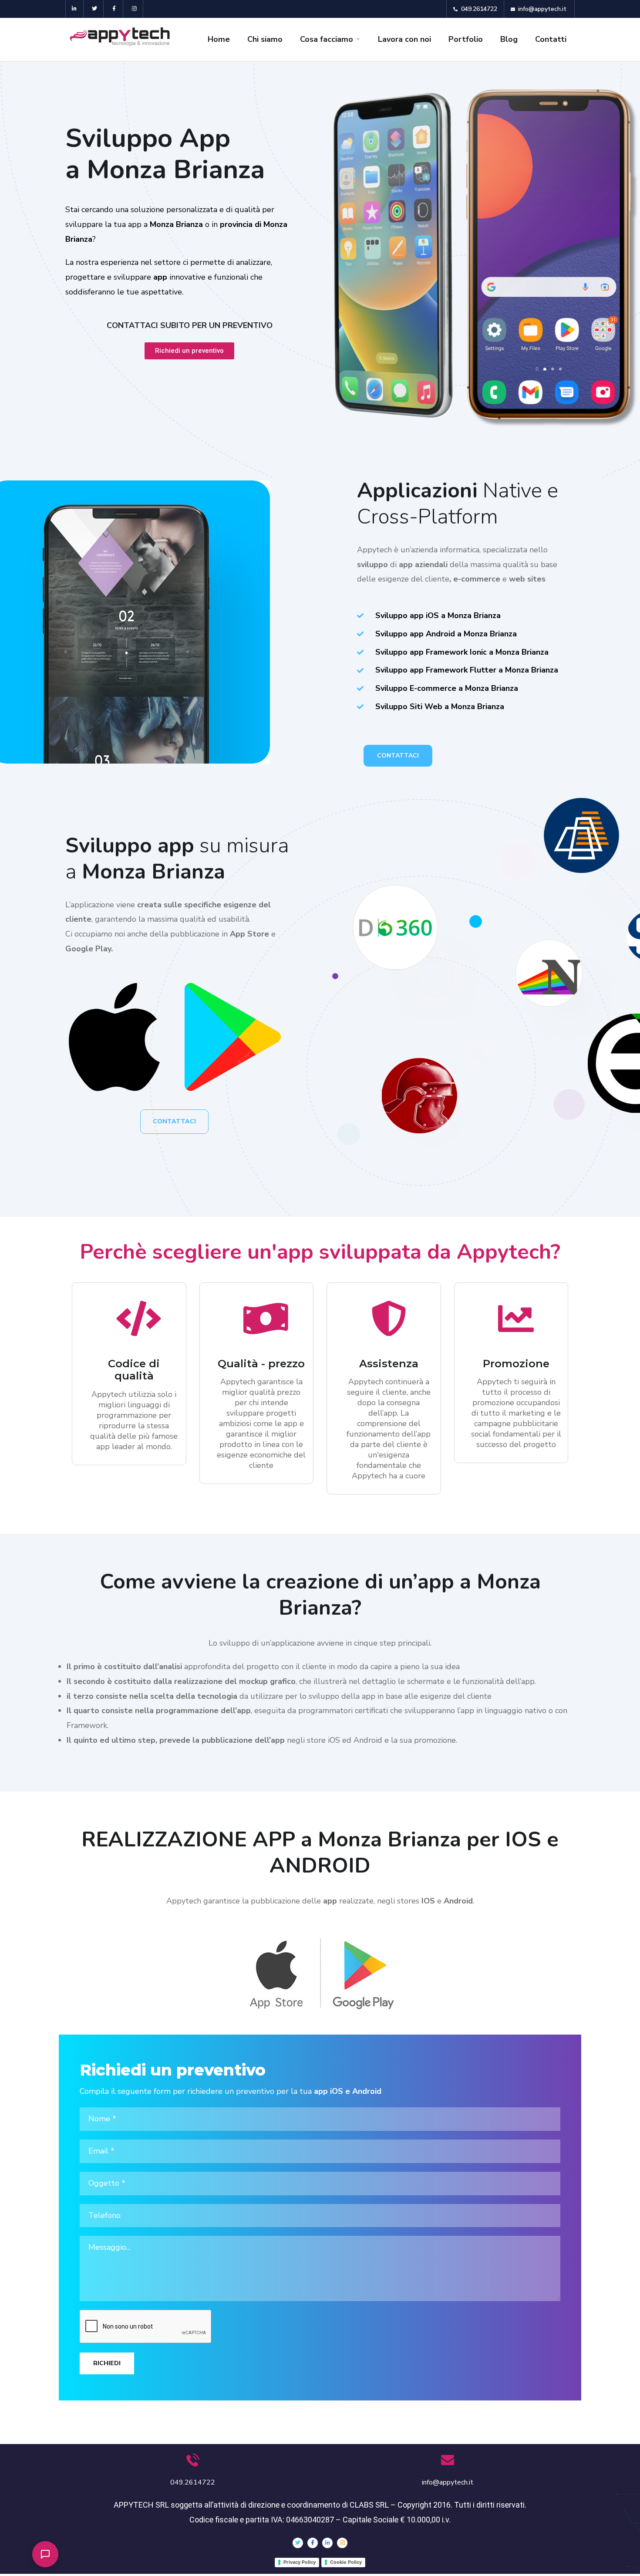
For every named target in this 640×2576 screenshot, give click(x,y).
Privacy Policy (300, 2562)
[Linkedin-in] (75, 9)
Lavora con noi (404, 39)
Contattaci (398, 756)
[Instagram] (134, 9)
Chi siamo (265, 39)
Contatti (551, 39)
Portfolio (466, 39)
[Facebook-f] (115, 9)
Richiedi (107, 2363)
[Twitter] (95, 9)
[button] (45, 2554)
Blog (509, 39)
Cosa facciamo (327, 39)
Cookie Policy (346, 2562)
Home (219, 39)
